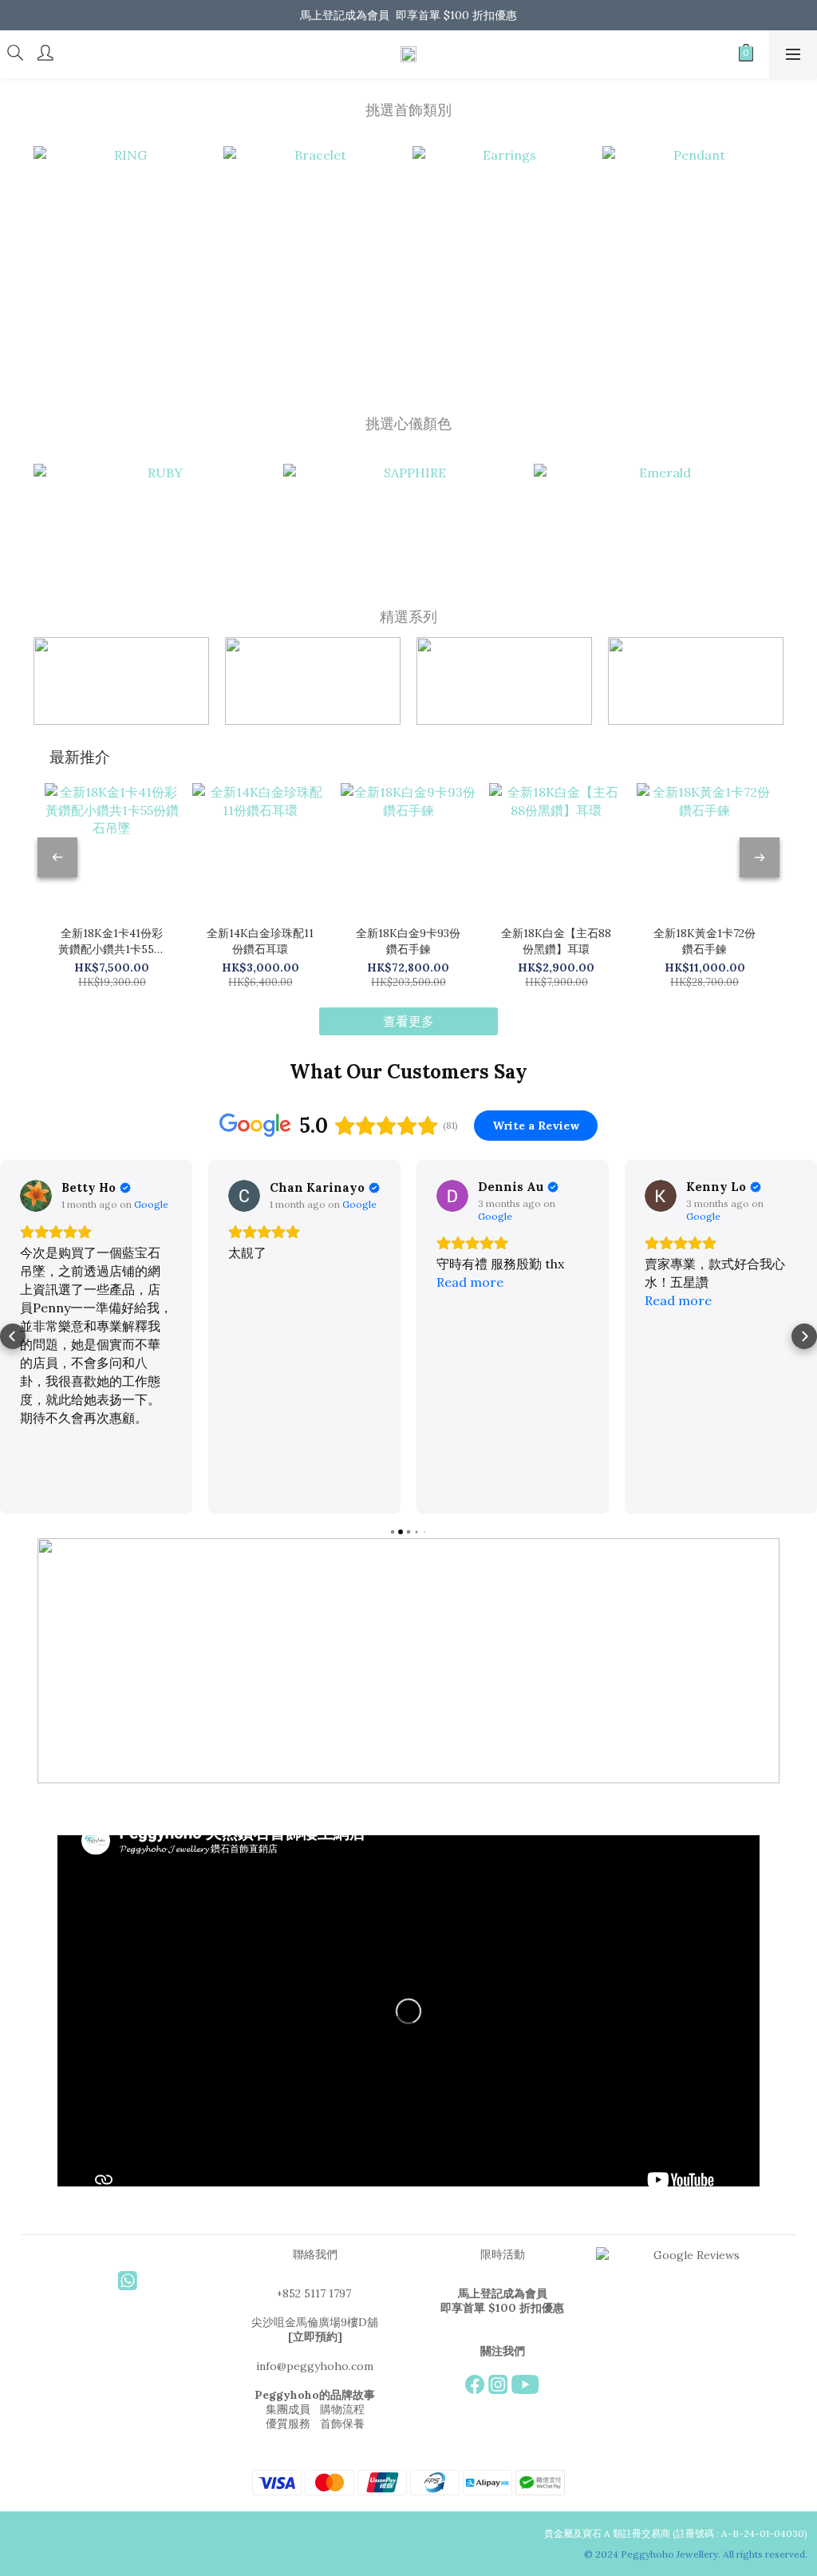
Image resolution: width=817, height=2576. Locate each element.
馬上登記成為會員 (503, 2293)
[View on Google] (36, 1196)
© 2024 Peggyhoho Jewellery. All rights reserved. (697, 2554)
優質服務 (288, 2424)
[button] (13, 1336)
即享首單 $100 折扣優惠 (502, 2308)
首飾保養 (342, 2424)
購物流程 (342, 2409)
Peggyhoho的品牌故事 (315, 2395)
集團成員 (288, 2409)
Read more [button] (470, 1282)
